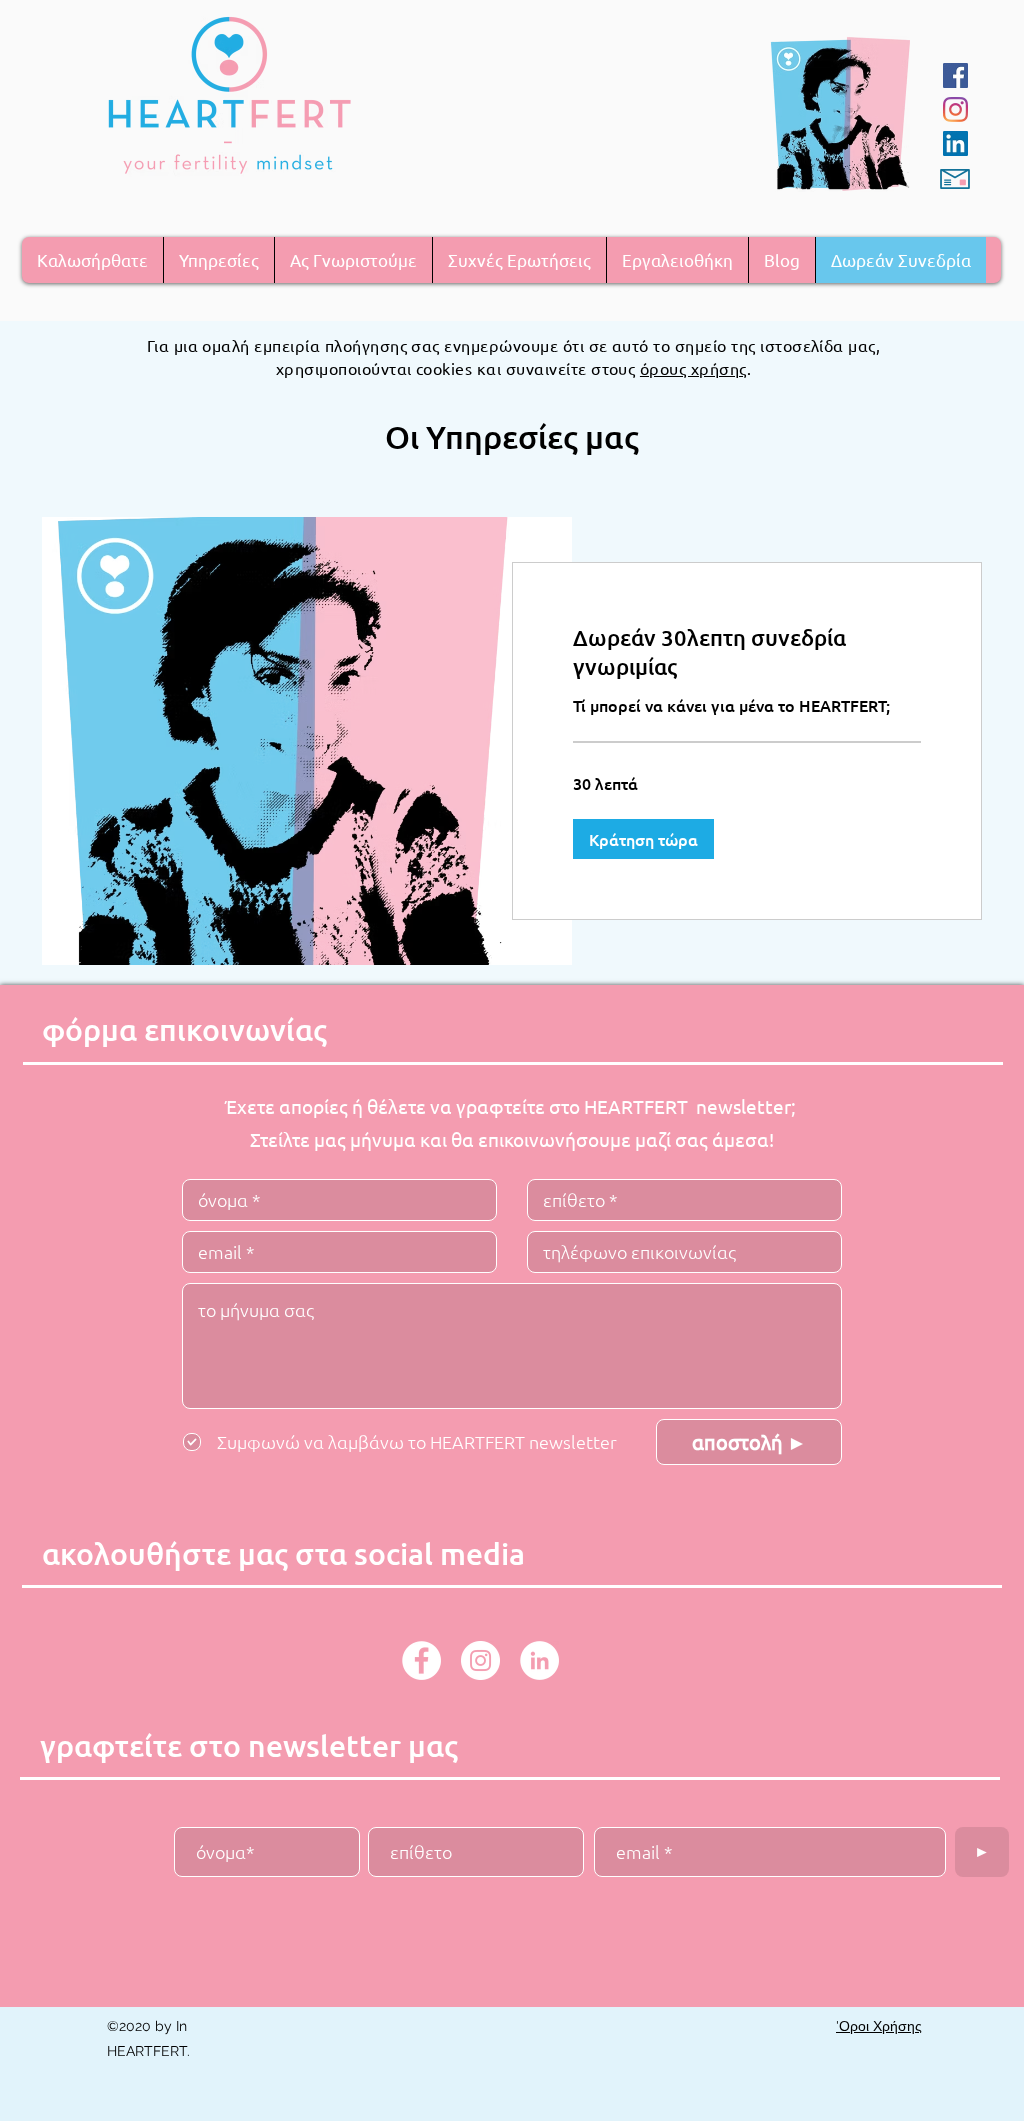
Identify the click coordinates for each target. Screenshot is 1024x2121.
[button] (218, 260)
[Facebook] (955, 75)
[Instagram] (955, 109)
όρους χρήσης (693, 368)
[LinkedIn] (955, 143)
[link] (747, 652)
